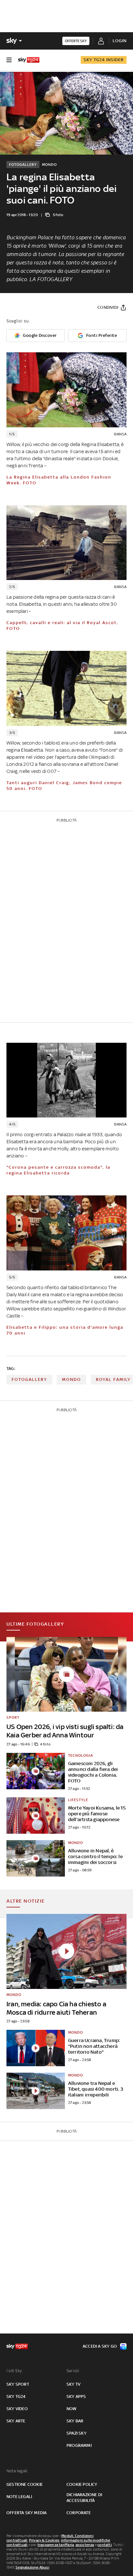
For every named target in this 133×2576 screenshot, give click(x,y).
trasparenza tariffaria (56, 2545)
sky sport (18, 2384)
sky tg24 (16, 2396)
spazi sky (77, 2433)
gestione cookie (25, 2484)
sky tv (73, 2384)
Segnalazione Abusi (32, 2567)
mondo (72, 1379)
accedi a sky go (100, 2346)
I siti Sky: (15, 2371)
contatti (105, 2545)
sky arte (16, 2421)
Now (72, 2409)
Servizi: (73, 2371)
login (120, 41)
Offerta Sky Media (26, 2513)
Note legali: (17, 2471)
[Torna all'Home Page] (29, 60)
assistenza (85, 2545)
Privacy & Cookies (44, 2540)
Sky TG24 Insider (104, 60)
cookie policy (82, 2484)
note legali (19, 2497)
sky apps (76, 2396)
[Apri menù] (9, 60)
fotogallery (29, 1379)
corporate (79, 2513)
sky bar (75, 2421)
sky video (17, 2409)
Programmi (79, 2445)
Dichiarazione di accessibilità (84, 2498)
